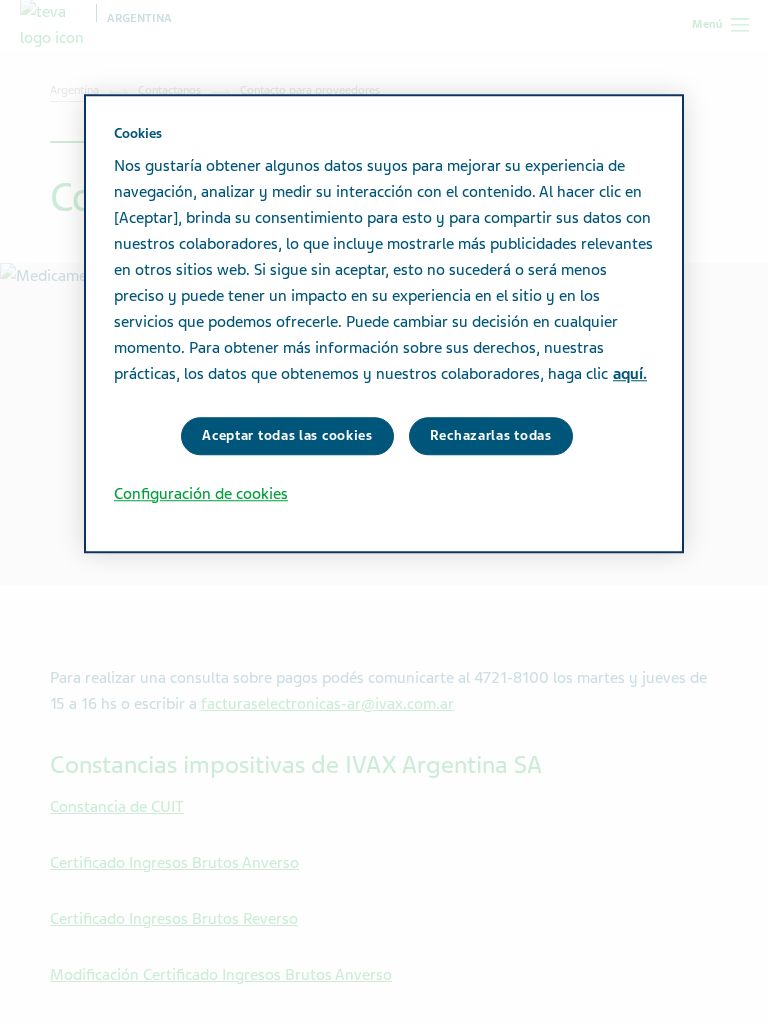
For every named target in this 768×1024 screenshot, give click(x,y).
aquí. (630, 374)
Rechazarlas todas (491, 435)
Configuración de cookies (201, 494)
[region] (384, 324)
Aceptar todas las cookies (287, 435)
